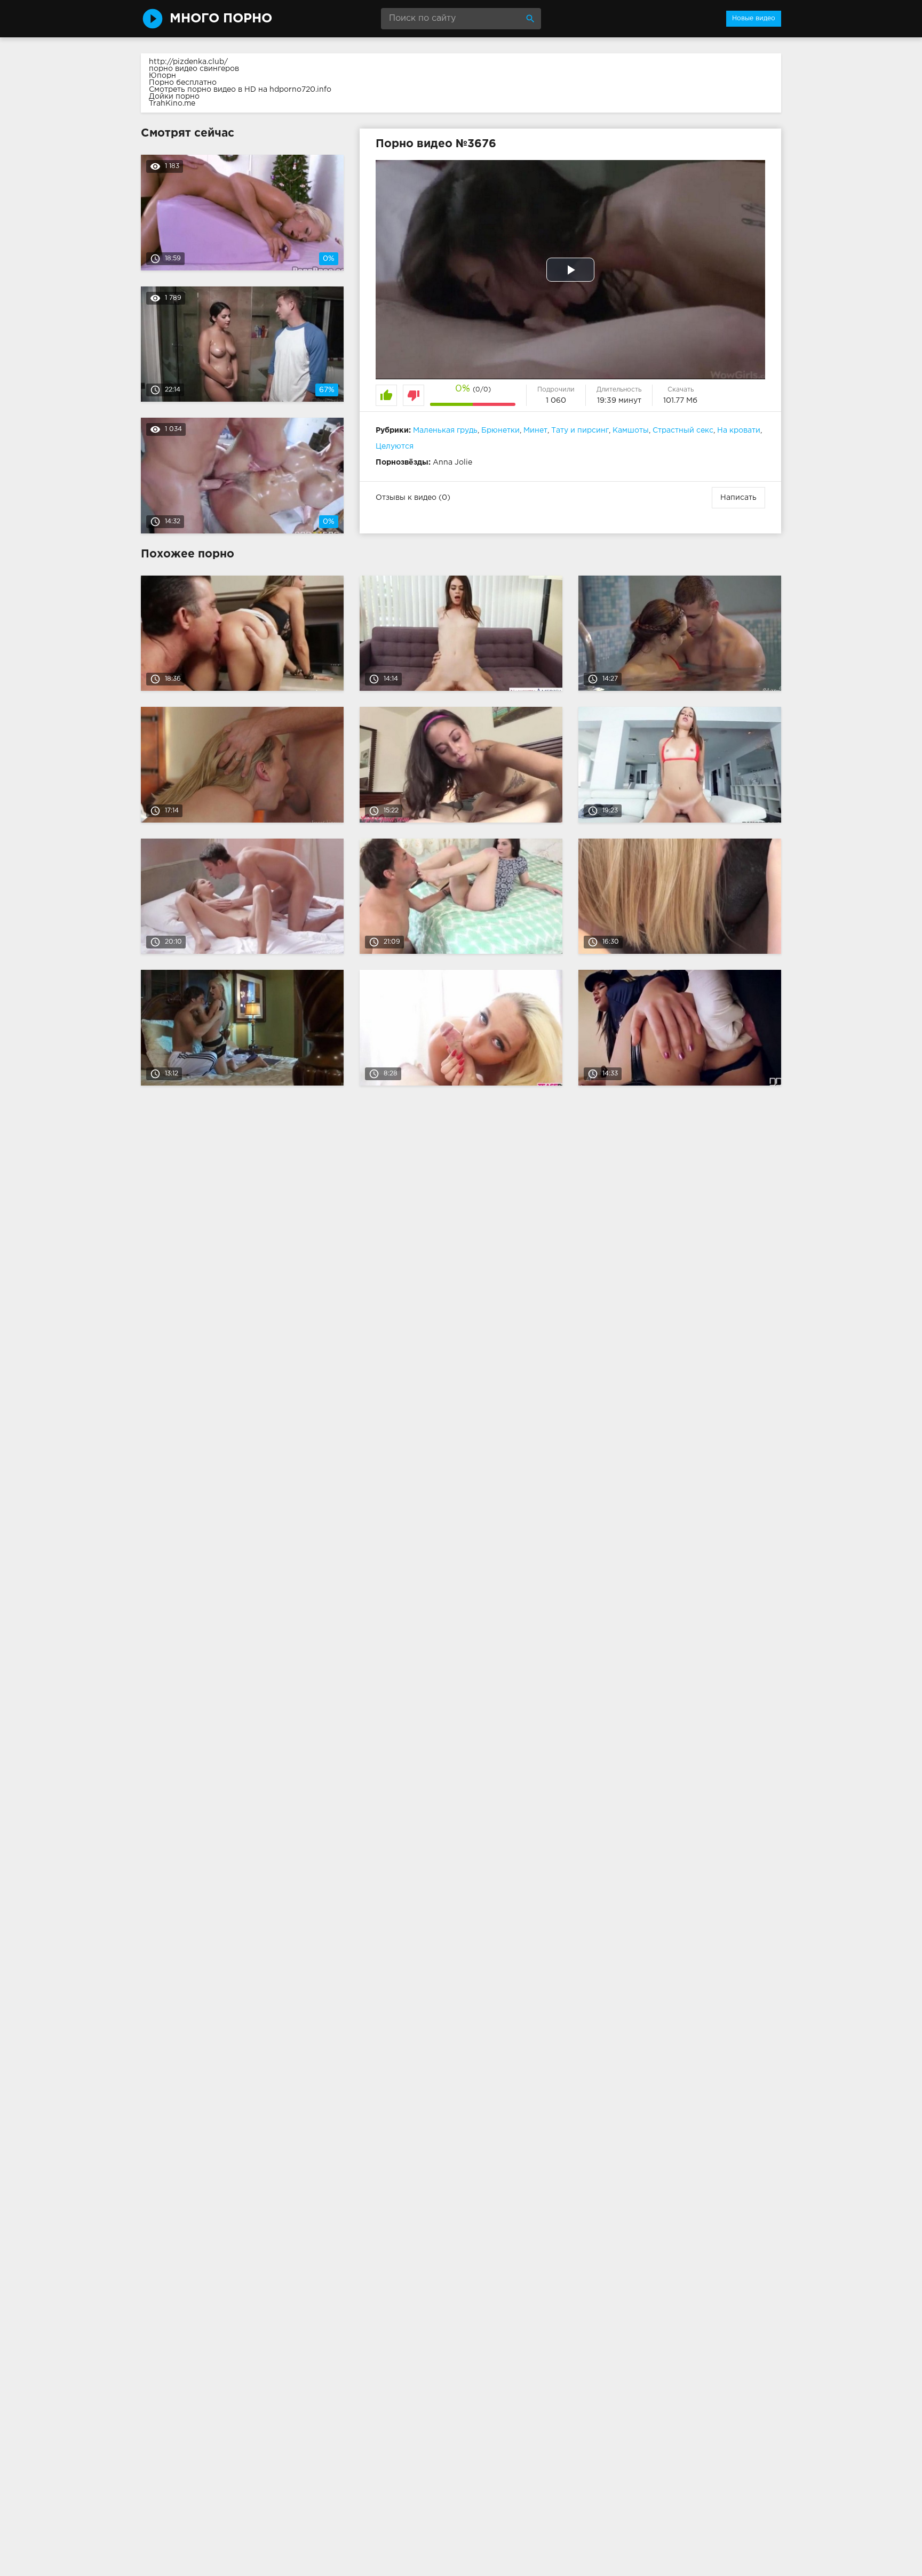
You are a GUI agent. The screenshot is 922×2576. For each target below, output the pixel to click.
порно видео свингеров (194, 69)
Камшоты (631, 430)
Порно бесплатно (183, 83)
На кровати (739, 430)
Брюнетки (500, 430)
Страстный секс (683, 430)
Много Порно (221, 19)
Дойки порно (174, 97)
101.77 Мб (680, 401)
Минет (535, 430)
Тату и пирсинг (580, 430)
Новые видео (754, 18)
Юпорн (162, 76)
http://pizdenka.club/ (188, 62)
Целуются (395, 446)
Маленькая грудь (445, 430)
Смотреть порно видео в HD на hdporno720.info (240, 90)
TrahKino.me (172, 103)
